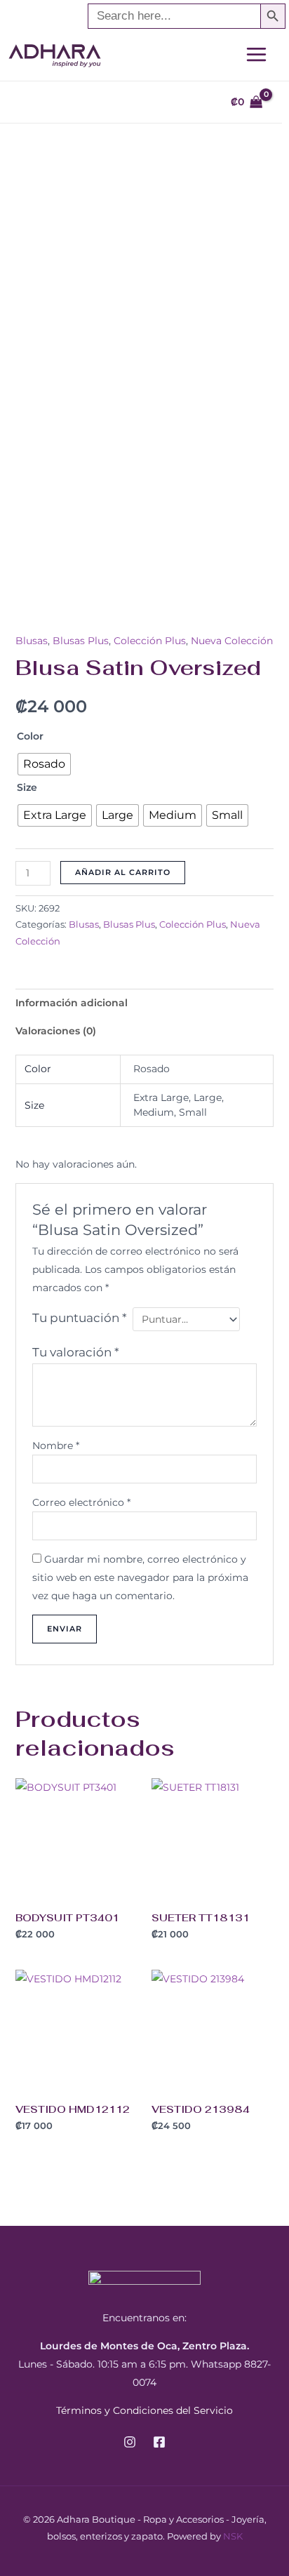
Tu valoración (76, 1352)
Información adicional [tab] (72, 1003)
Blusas (32, 641)
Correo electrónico (81, 1502)
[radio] (44, 764)
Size (27, 787)
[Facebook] (159, 2442)
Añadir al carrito (123, 872)
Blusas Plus (81, 641)
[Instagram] (130, 2442)
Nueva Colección (232, 641)
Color (30, 736)
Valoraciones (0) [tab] (56, 1031)
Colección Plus (150, 641)
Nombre (56, 1446)
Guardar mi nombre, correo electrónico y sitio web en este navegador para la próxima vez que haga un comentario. (140, 1577)
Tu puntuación (80, 1318)
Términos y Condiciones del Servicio (144, 2410)
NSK (233, 2536)
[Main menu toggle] (256, 54)
